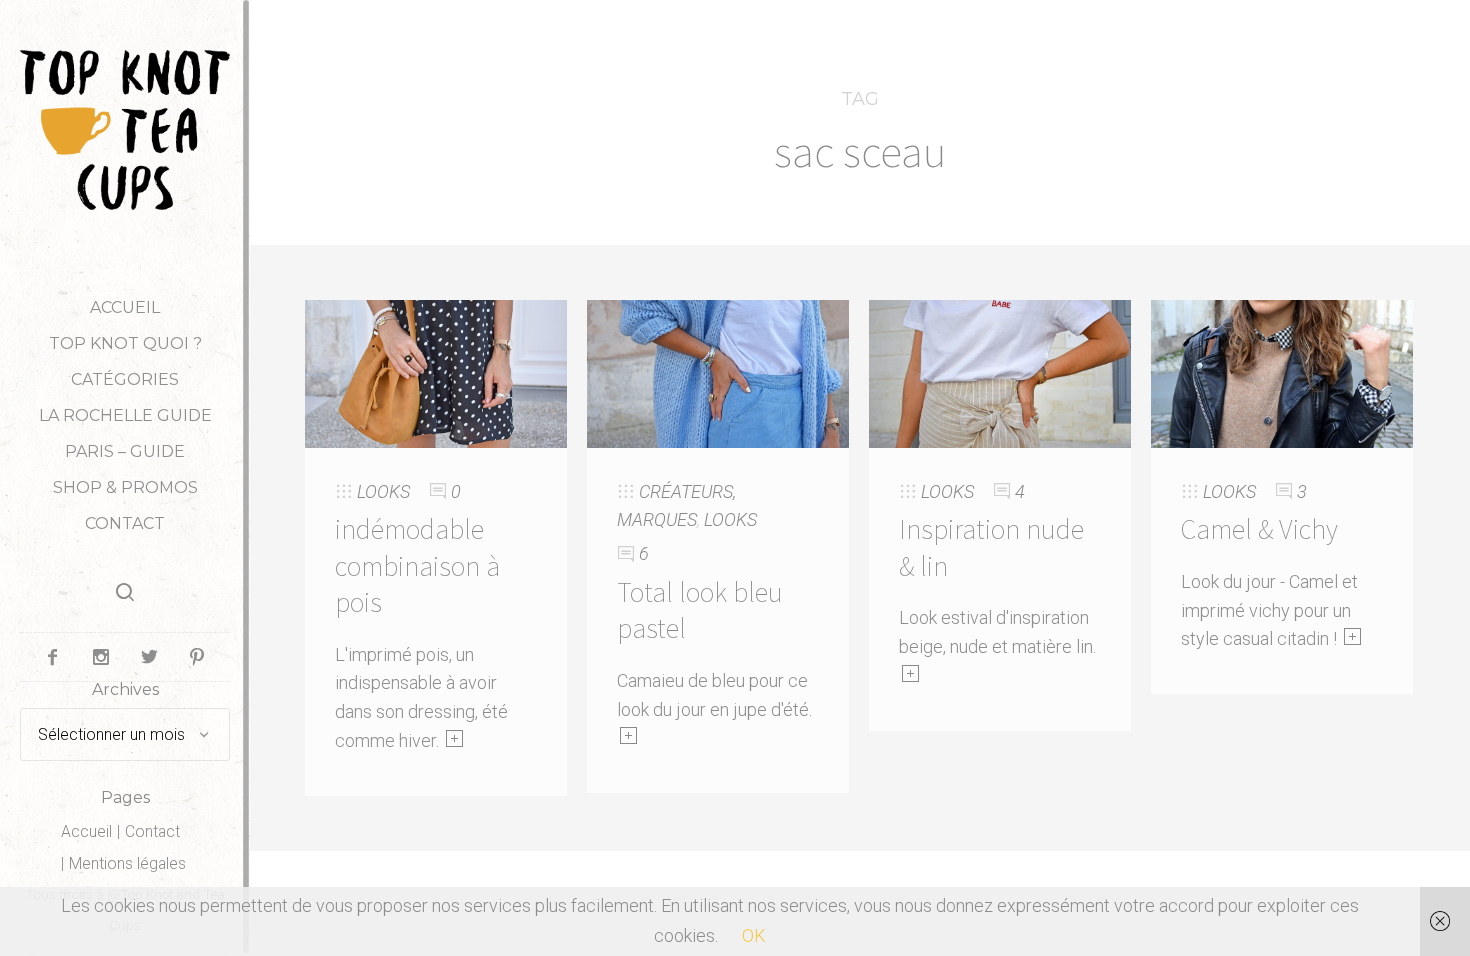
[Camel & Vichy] (1282, 372)
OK (754, 935)
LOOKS (383, 491)
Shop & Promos (125, 487)
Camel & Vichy (1259, 529)
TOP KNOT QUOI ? (125, 343)
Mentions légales (127, 863)
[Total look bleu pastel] (718, 372)
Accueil (125, 307)
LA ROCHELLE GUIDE (125, 415)
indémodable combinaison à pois (417, 565)
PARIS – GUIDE (125, 451)
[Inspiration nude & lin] (1000, 372)
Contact (125, 523)
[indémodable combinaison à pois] (436, 372)
